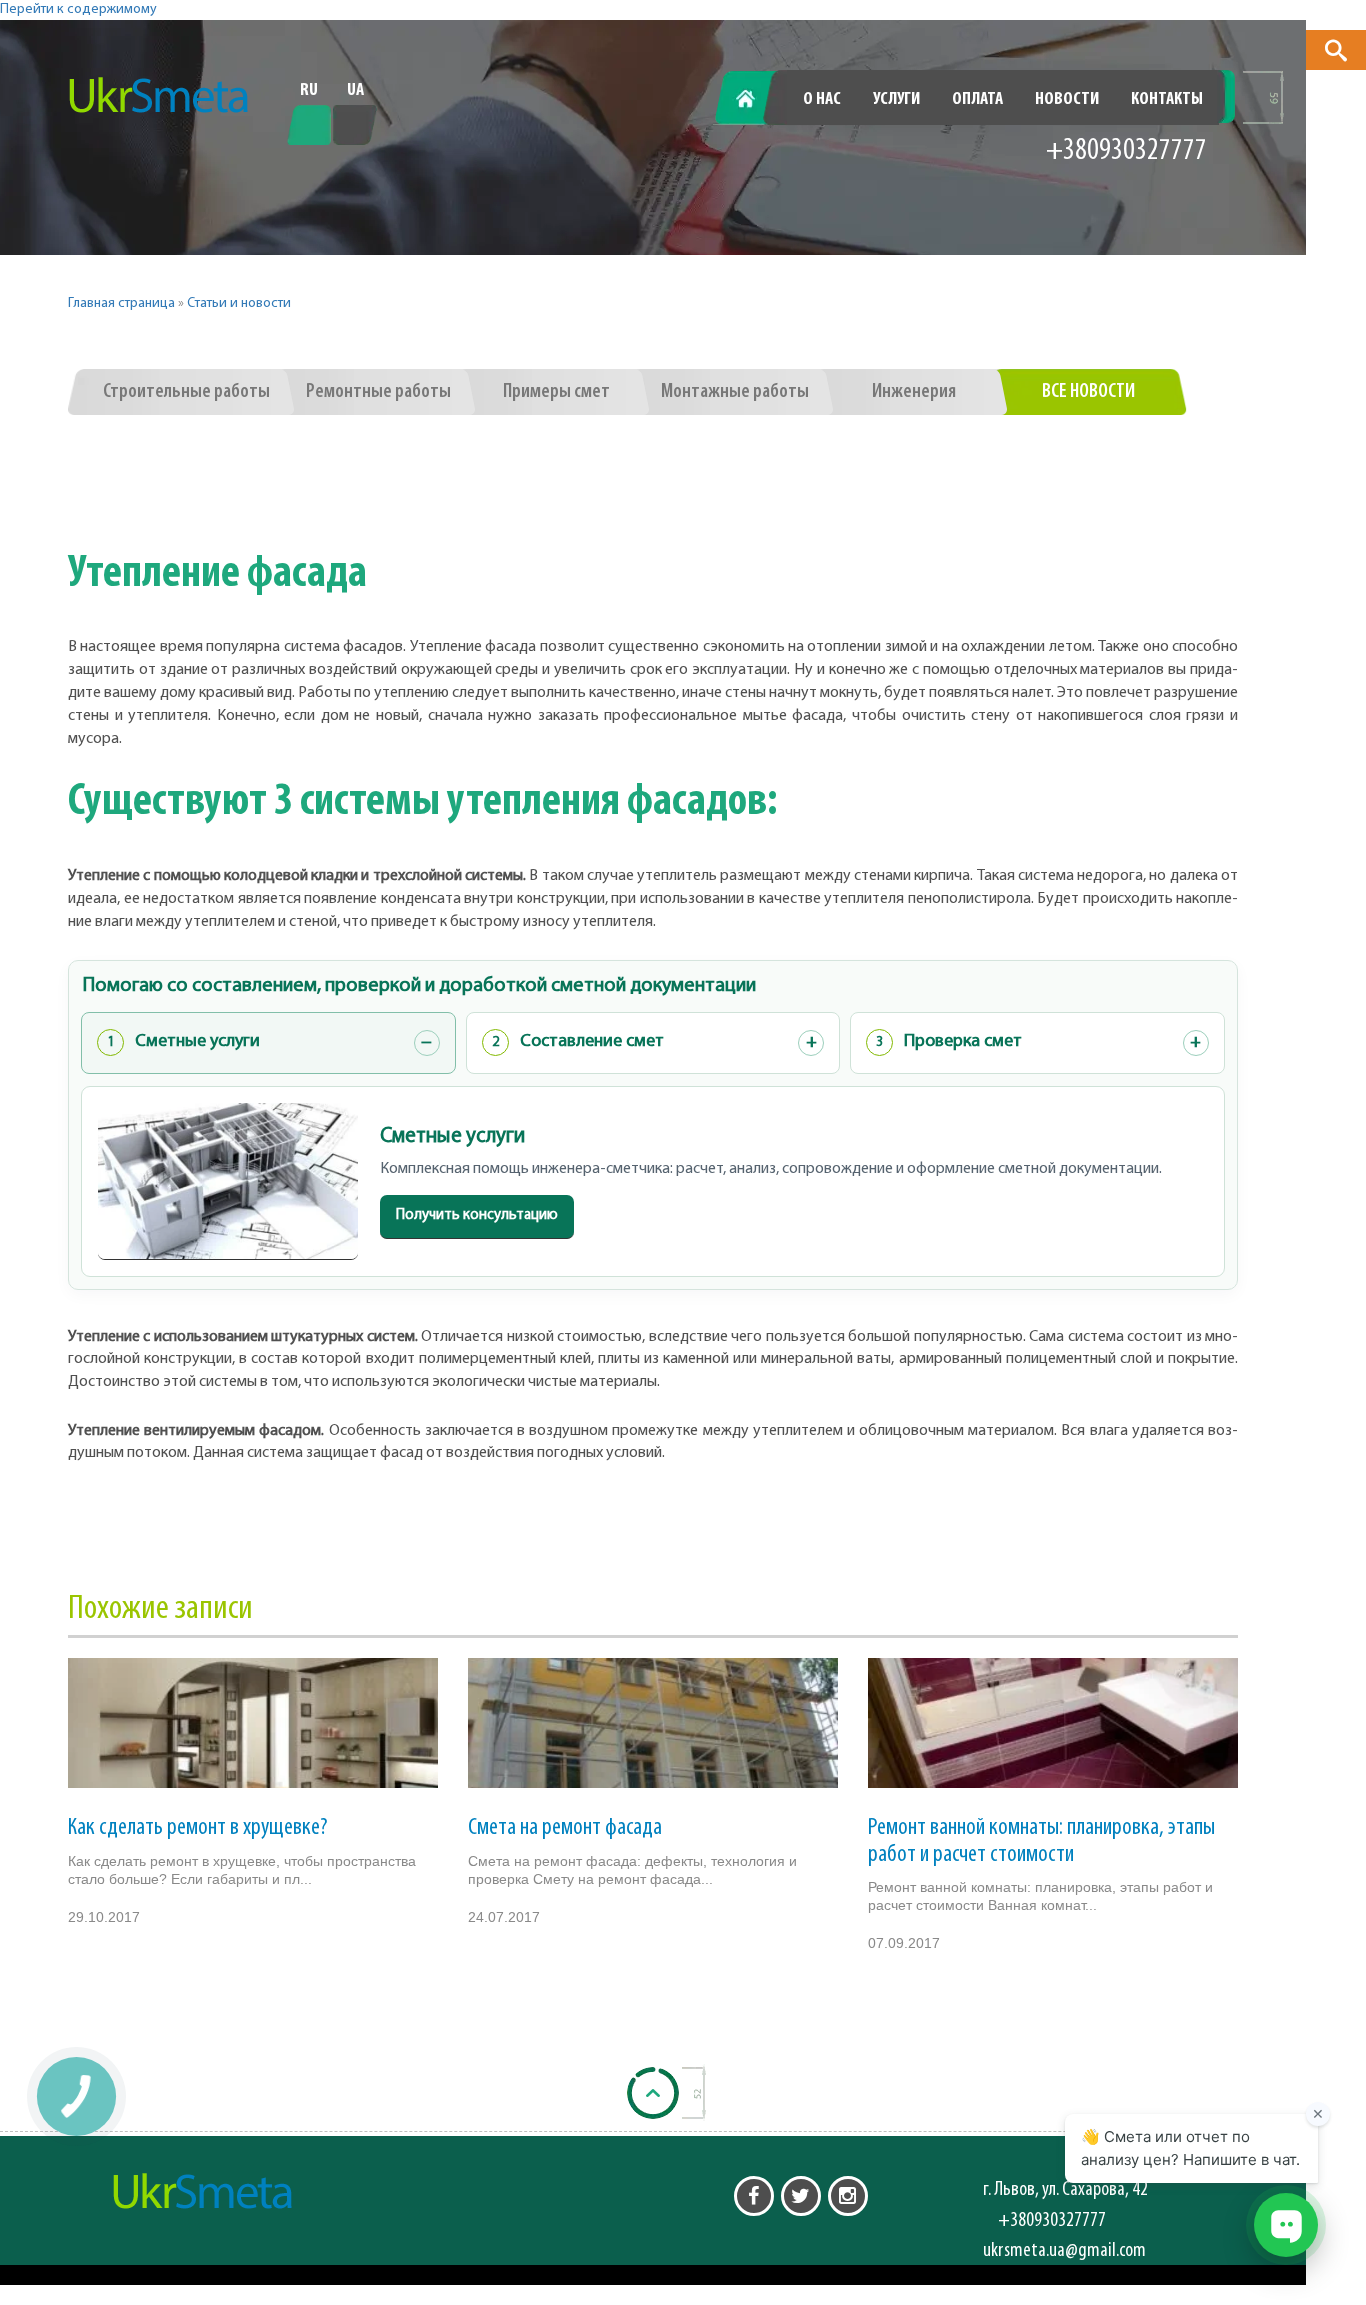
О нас (822, 100)
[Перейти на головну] (159, 96)
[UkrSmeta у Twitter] (801, 2196)
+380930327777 (1126, 151)
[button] (1336, 50)
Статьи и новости (239, 303)
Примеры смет (556, 392)
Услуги (896, 100)
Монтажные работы (735, 392)
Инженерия (914, 392)
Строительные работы (186, 392)
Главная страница (121, 303)
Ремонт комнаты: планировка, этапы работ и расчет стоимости (1041, 1841)
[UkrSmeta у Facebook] (754, 2196)
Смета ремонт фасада (565, 1828)
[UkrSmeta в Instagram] (848, 2196)
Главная (756, 100)
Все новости (1088, 392)
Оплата (977, 100)
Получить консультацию (477, 1215)
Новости (1067, 100)
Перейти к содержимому (78, 9)
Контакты (1167, 100)
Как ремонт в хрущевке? (198, 1828)
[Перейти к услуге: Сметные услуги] (228, 1181)
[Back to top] (653, 2093)
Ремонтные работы (378, 392)
